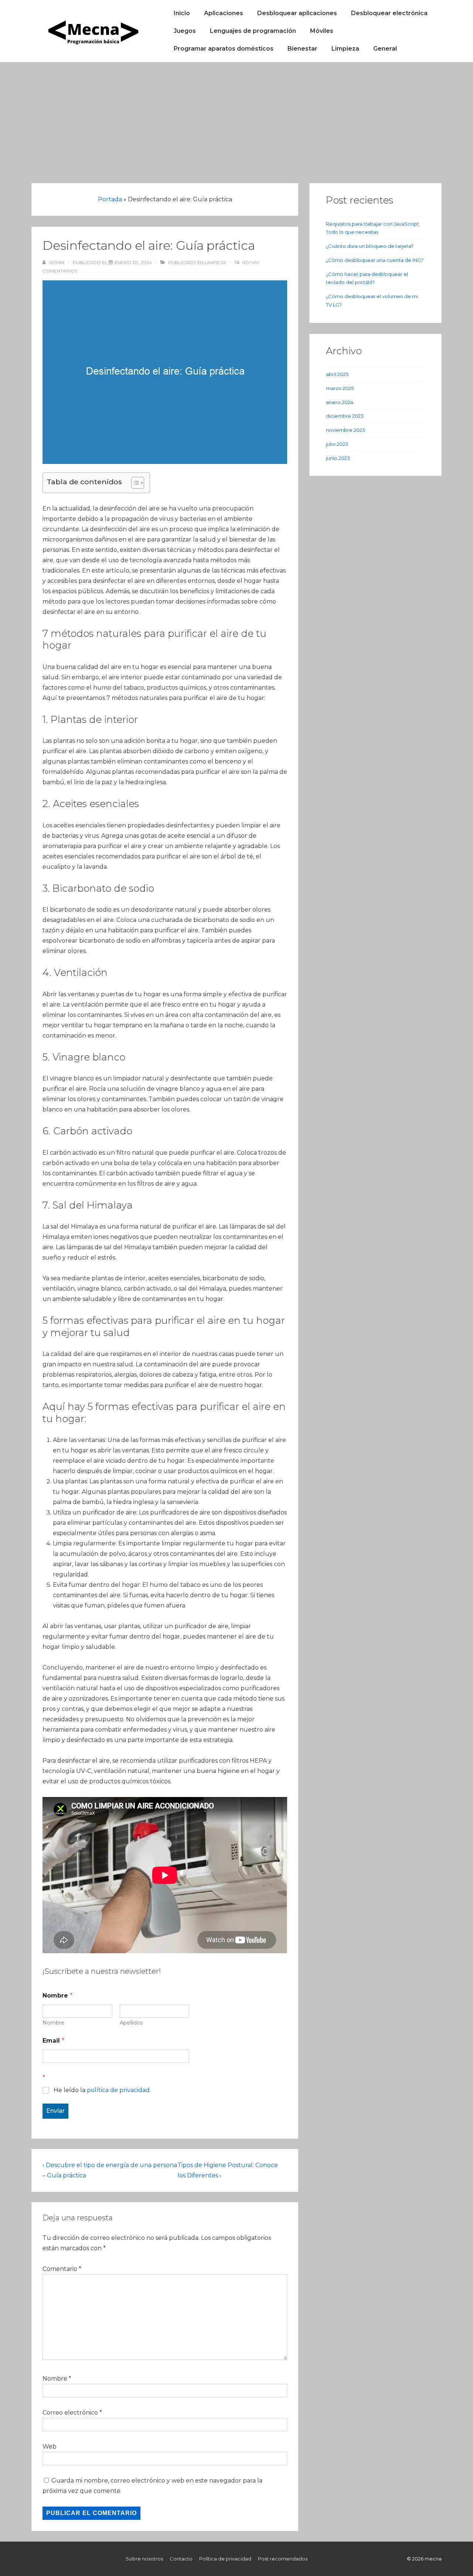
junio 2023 (338, 458)
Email (53, 2041)
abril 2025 (337, 374)
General (385, 49)
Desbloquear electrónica (389, 13)
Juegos (185, 31)
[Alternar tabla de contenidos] (134, 483)
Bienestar (302, 49)
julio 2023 (337, 444)
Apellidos (131, 2023)
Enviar (55, 2111)
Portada (110, 199)
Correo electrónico (70, 2413)
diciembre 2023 (345, 416)
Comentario (62, 2269)
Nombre (53, 2023)
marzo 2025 (340, 388)
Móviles (322, 31)
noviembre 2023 (346, 430)
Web (50, 2447)
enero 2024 (340, 402)
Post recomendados (283, 2559)
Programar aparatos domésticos (224, 49)
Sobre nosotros (144, 2559)
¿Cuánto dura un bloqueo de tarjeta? (370, 246)
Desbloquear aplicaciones (297, 13)
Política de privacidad (225, 2559)
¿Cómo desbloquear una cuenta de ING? (375, 260)
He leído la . (102, 2090)
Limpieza (345, 49)
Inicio (182, 13)
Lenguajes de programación (253, 31)
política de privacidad (118, 2090)
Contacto (181, 2559)
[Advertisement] (236, 117)
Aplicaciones (224, 13)
